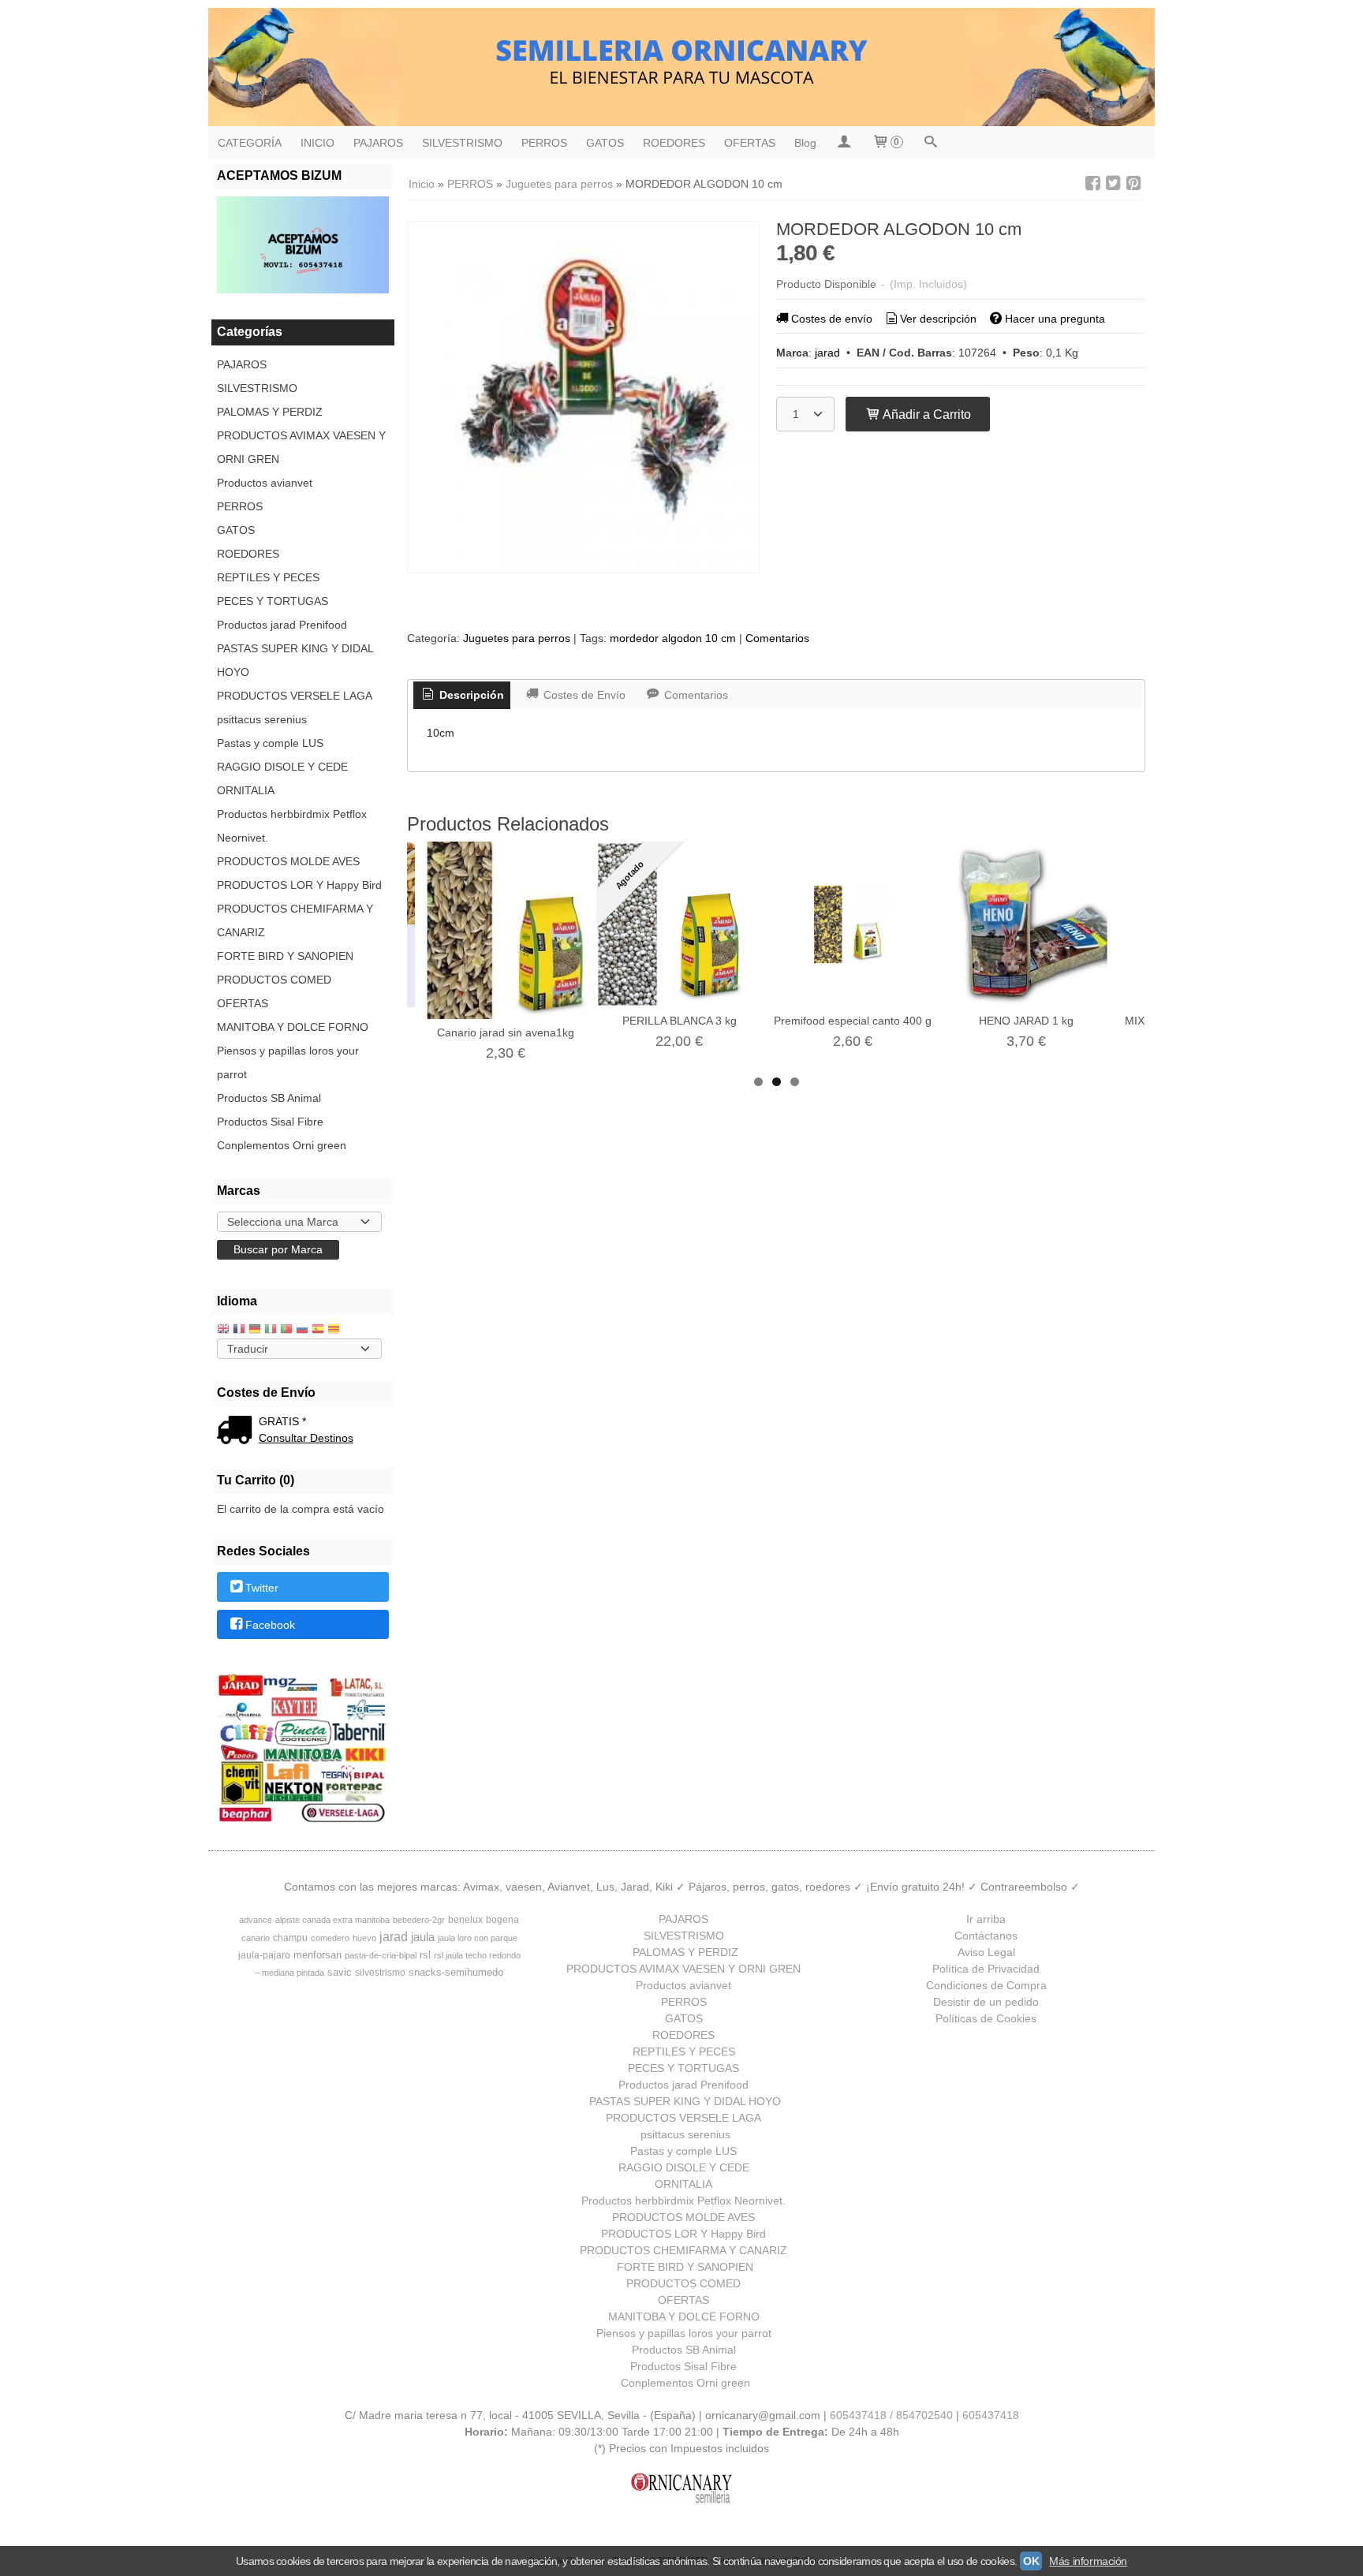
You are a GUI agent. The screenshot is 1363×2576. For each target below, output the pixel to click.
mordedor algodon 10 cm (673, 638)
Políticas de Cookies (986, 2018)
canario (256, 1938)
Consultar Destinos (306, 1438)
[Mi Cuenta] (844, 143)
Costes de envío (832, 319)
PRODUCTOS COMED (274, 980)
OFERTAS (750, 143)
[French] (239, 1330)
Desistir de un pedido (986, 2002)
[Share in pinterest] (1133, 183)
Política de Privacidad (986, 1969)
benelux (465, 1920)
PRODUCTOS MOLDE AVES (288, 861)
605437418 (991, 2415)
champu (290, 1938)
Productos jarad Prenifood (282, 625)
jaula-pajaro (264, 1955)
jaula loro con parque (478, 1938)
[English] (223, 1330)
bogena (502, 1920)
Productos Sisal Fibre (270, 1122)
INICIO (317, 143)
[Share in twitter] (1113, 183)
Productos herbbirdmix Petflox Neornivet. (292, 826)
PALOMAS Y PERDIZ (270, 412)
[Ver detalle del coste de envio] (238, 1432)
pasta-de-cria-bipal (381, 1955)
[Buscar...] (931, 143)
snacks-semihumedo (456, 1972)
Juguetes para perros (517, 638)
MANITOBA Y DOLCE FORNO (293, 1027)
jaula (423, 1937)
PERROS (544, 143)
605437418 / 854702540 (891, 2415)
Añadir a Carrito (926, 414)
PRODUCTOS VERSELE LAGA (295, 696)
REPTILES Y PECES (268, 577)
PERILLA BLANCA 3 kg (680, 1021)
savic (340, 1972)
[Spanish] (318, 1330)
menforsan (317, 1955)
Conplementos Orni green (282, 1145)
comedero (330, 1938)
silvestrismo (380, 1973)
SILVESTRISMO (462, 143)
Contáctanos (986, 1936)
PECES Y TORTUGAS (273, 601)
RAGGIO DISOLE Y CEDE (282, 767)
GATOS (605, 143)
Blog (805, 143)
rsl (425, 1955)
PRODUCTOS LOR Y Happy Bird (299, 885)
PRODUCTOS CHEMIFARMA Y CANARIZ (295, 920)
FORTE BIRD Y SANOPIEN (285, 956)
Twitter (262, 1588)
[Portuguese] (286, 1330)
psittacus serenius (262, 719)
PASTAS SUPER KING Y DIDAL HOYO (295, 660)
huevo (364, 1938)
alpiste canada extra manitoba (332, 1920)
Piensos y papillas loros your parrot (288, 1062)
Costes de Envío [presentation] (583, 695)
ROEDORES (674, 143)
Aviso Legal (986, 1952)
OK (1031, 2561)
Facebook (270, 1625)
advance (256, 1920)
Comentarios (777, 638)
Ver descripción (938, 319)
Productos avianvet (265, 483)
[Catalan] (335, 1330)
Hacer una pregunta (1055, 319)
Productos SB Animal (269, 1098)
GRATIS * (282, 1421)
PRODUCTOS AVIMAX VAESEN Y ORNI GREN (301, 447)
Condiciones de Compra (986, 1985)
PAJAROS (378, 143)
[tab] (462, 696)
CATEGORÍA (250, 143)
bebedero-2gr (419, 1920)
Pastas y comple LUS (270, 743)
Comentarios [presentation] (695, 695)
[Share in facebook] (1092, 183)
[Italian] (271, 1330)
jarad (827, 353)
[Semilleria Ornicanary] (681, 67)
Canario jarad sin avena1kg (506, 1032)
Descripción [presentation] (470, 695)
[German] (255, 1330)
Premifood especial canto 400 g (853, 1021)
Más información (1088, 2561)
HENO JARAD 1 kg (1026, 1021)
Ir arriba (986, 1919)
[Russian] (302, 1330)
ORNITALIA (246, 790)
